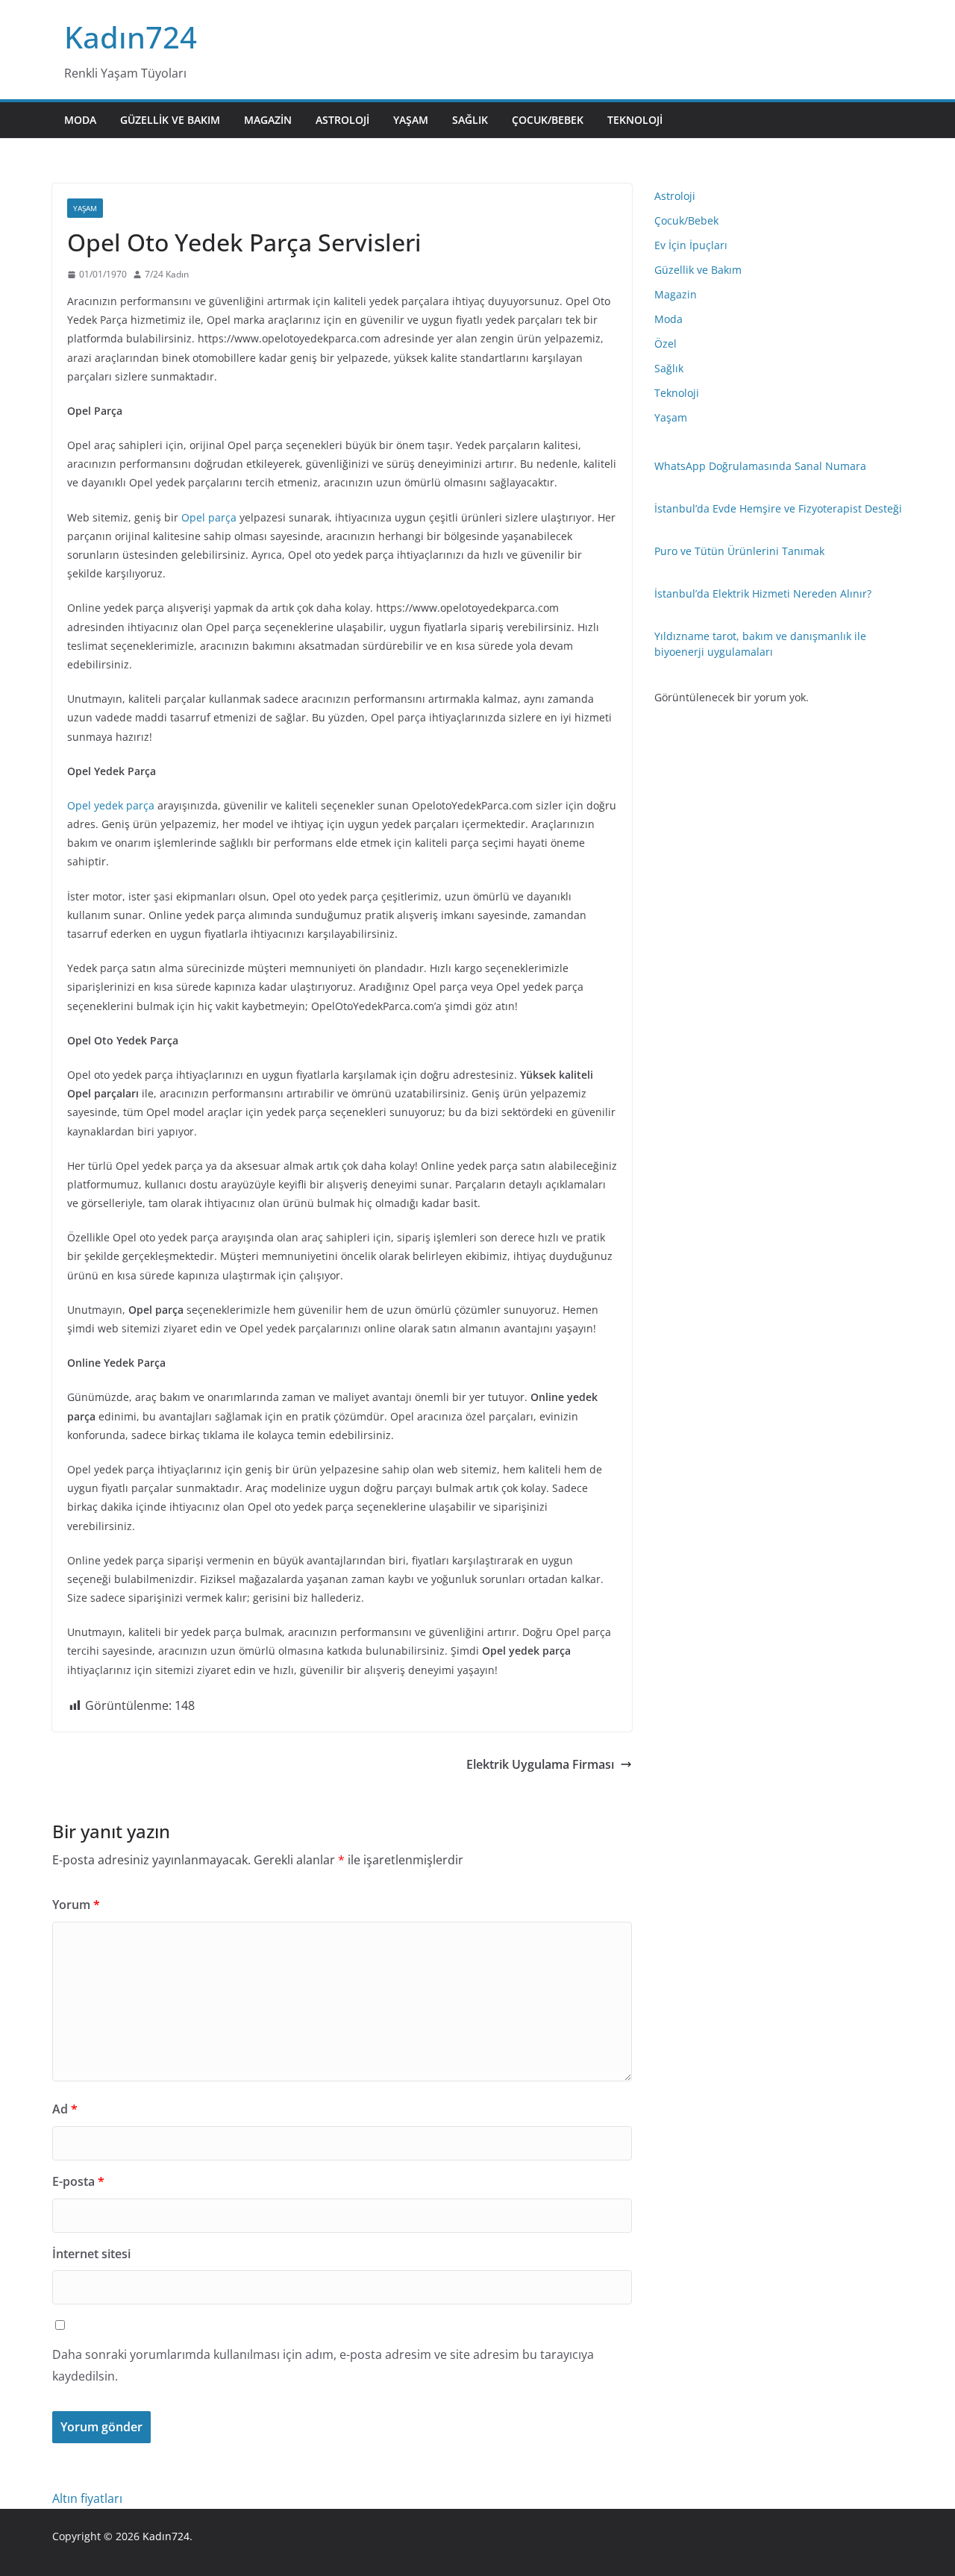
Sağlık (470, 120)
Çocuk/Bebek (548, 120)
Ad (65, 2109)
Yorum (76, 1905)
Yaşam (411, 120)
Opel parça (209, 517)
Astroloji (342, 120)
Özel (666, 344)
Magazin (268, 120)
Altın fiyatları (87, 2498)
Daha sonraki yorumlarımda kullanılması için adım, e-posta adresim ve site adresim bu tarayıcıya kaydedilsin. (323, 2365)
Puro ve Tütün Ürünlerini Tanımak (739, 551)
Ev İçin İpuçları (691, 245)
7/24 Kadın (167, 274)
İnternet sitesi (91, 2254)
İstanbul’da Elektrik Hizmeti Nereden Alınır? (763, 593)
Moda (80, 120)
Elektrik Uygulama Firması (540, 1764)
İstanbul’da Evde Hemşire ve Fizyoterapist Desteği (778, 508)
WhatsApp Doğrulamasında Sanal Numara (760, 466)
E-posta (78, 2181)
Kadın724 (131, 37)
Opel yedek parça (111, 805)
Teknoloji (635, 120)
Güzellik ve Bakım (170, 120)
